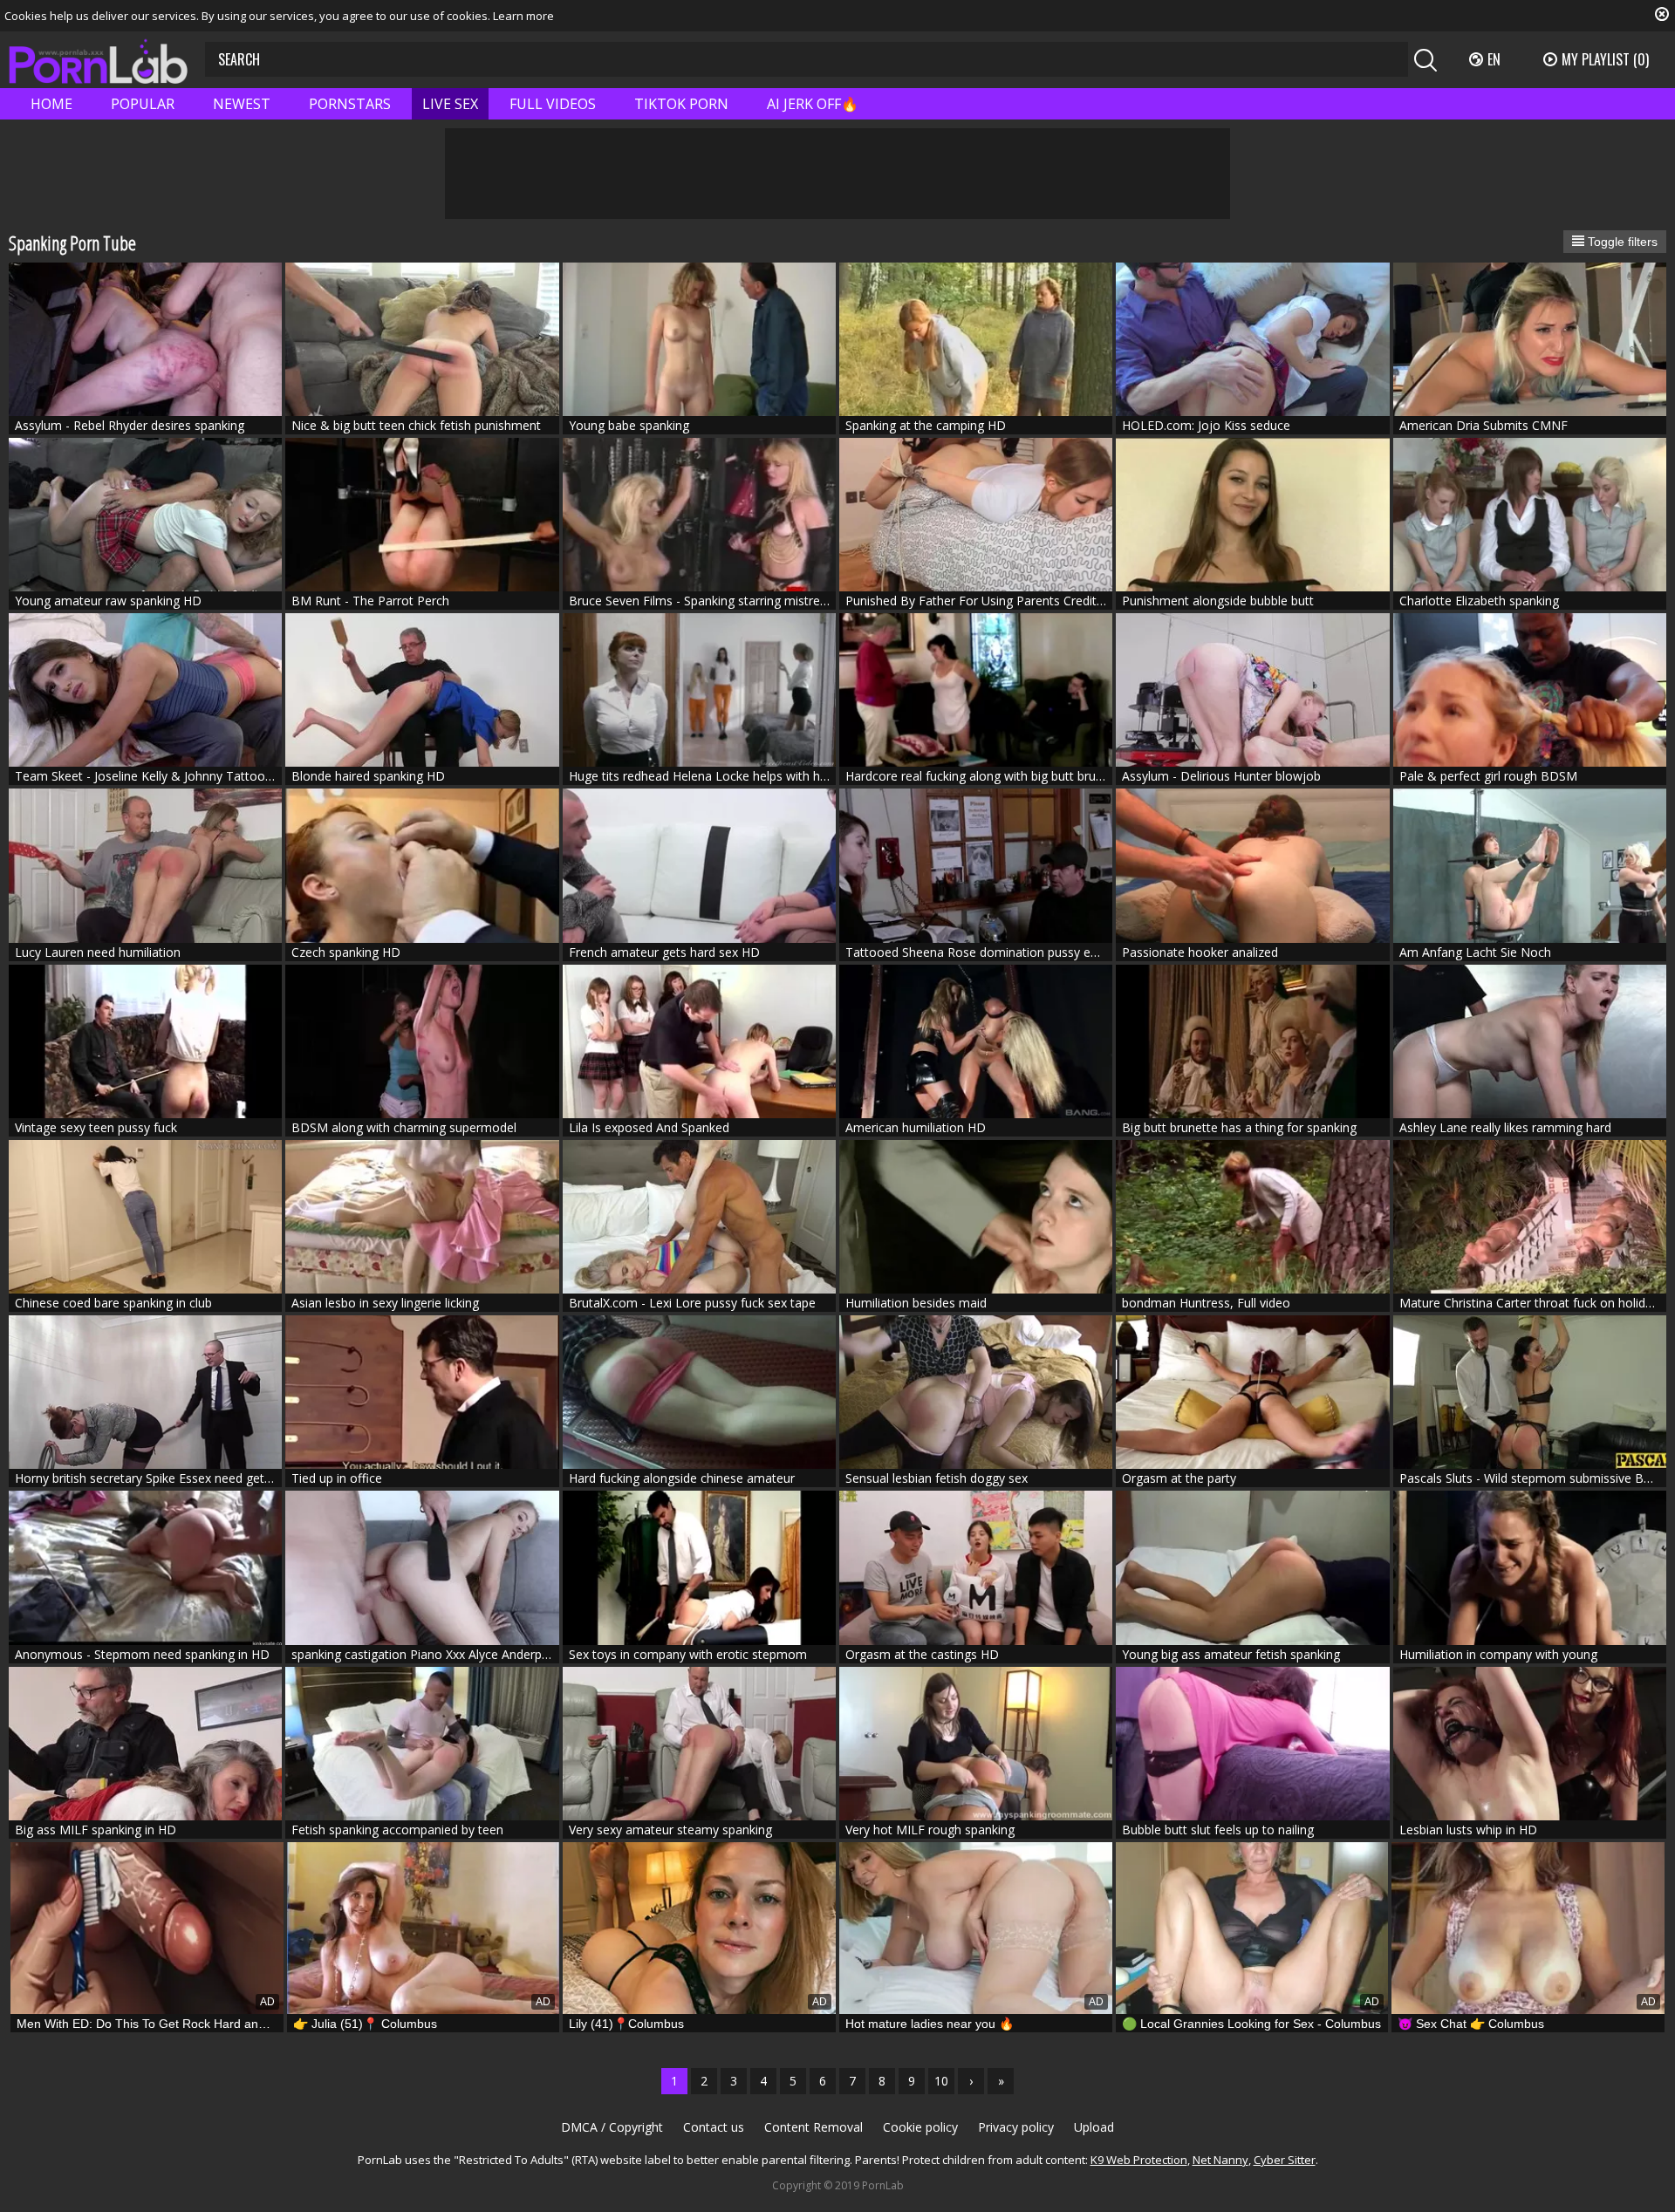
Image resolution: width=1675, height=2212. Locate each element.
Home (51, 104)
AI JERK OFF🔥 (813, 104)
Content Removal (814, 2127)
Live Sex (450, 104)
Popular (143, 104)
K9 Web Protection (1139, 2160)
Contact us (714, 2127)
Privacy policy (1016, 2127)
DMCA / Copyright (612, 2127)
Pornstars (350, 104)
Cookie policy (920, 2127)
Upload (1094, 2127)
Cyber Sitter (1285, 2160)
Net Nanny (1220, 2160)
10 (941, 2081)
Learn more (523, 16)
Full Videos (553, 104)
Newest (242, 104)
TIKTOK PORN (681, 104)
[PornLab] (98, 60)
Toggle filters (1621, 242)
